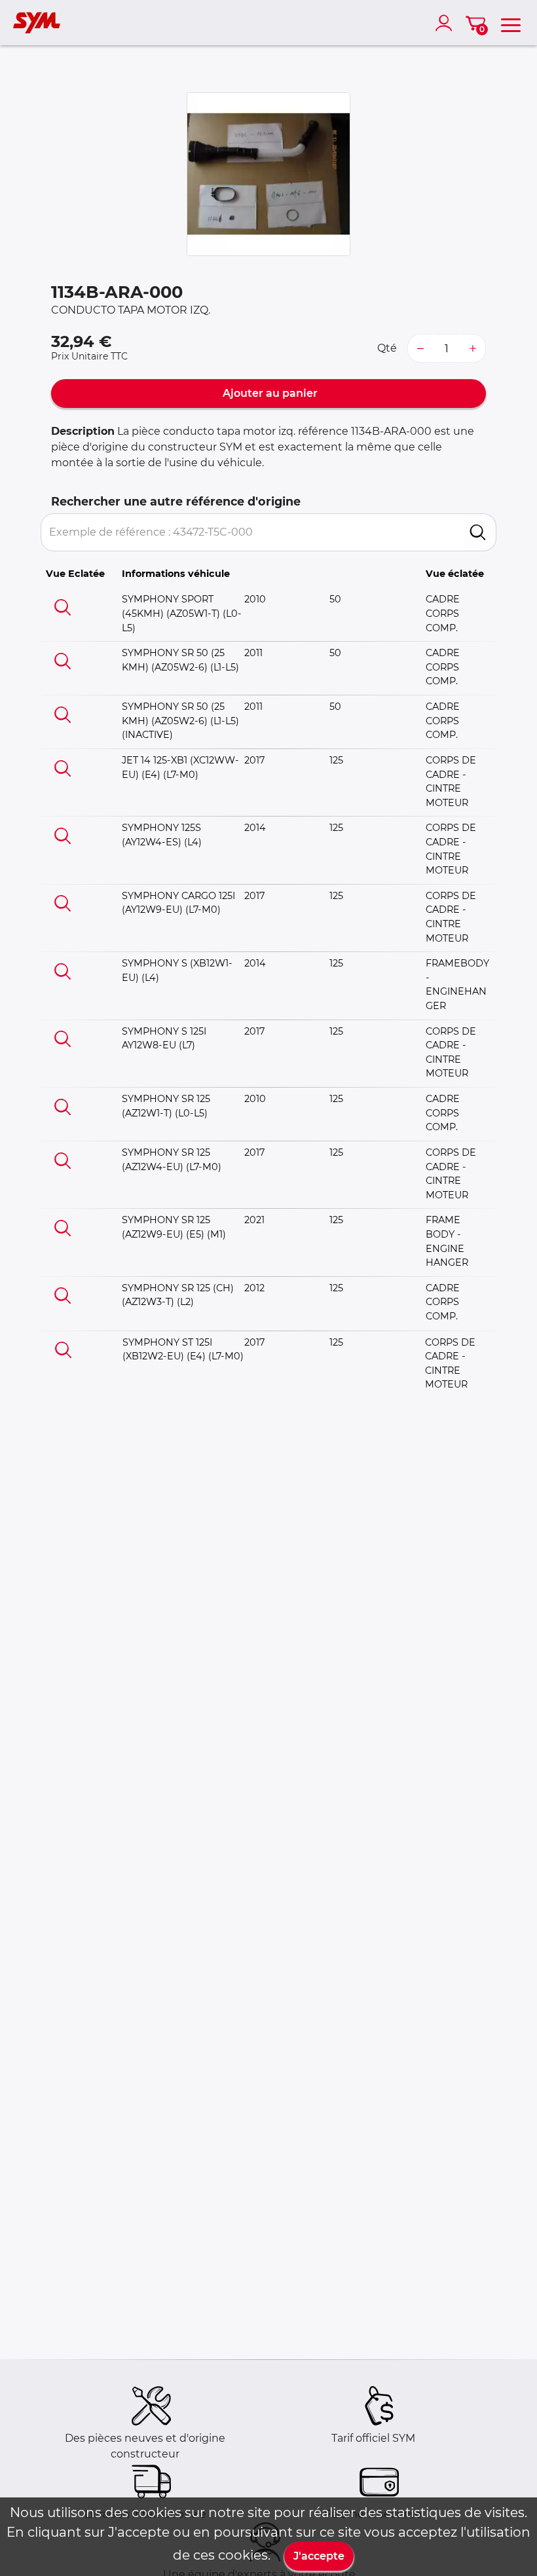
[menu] (511, 23)
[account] (447, 23)
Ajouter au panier (269, 393)
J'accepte (319, 2556)
